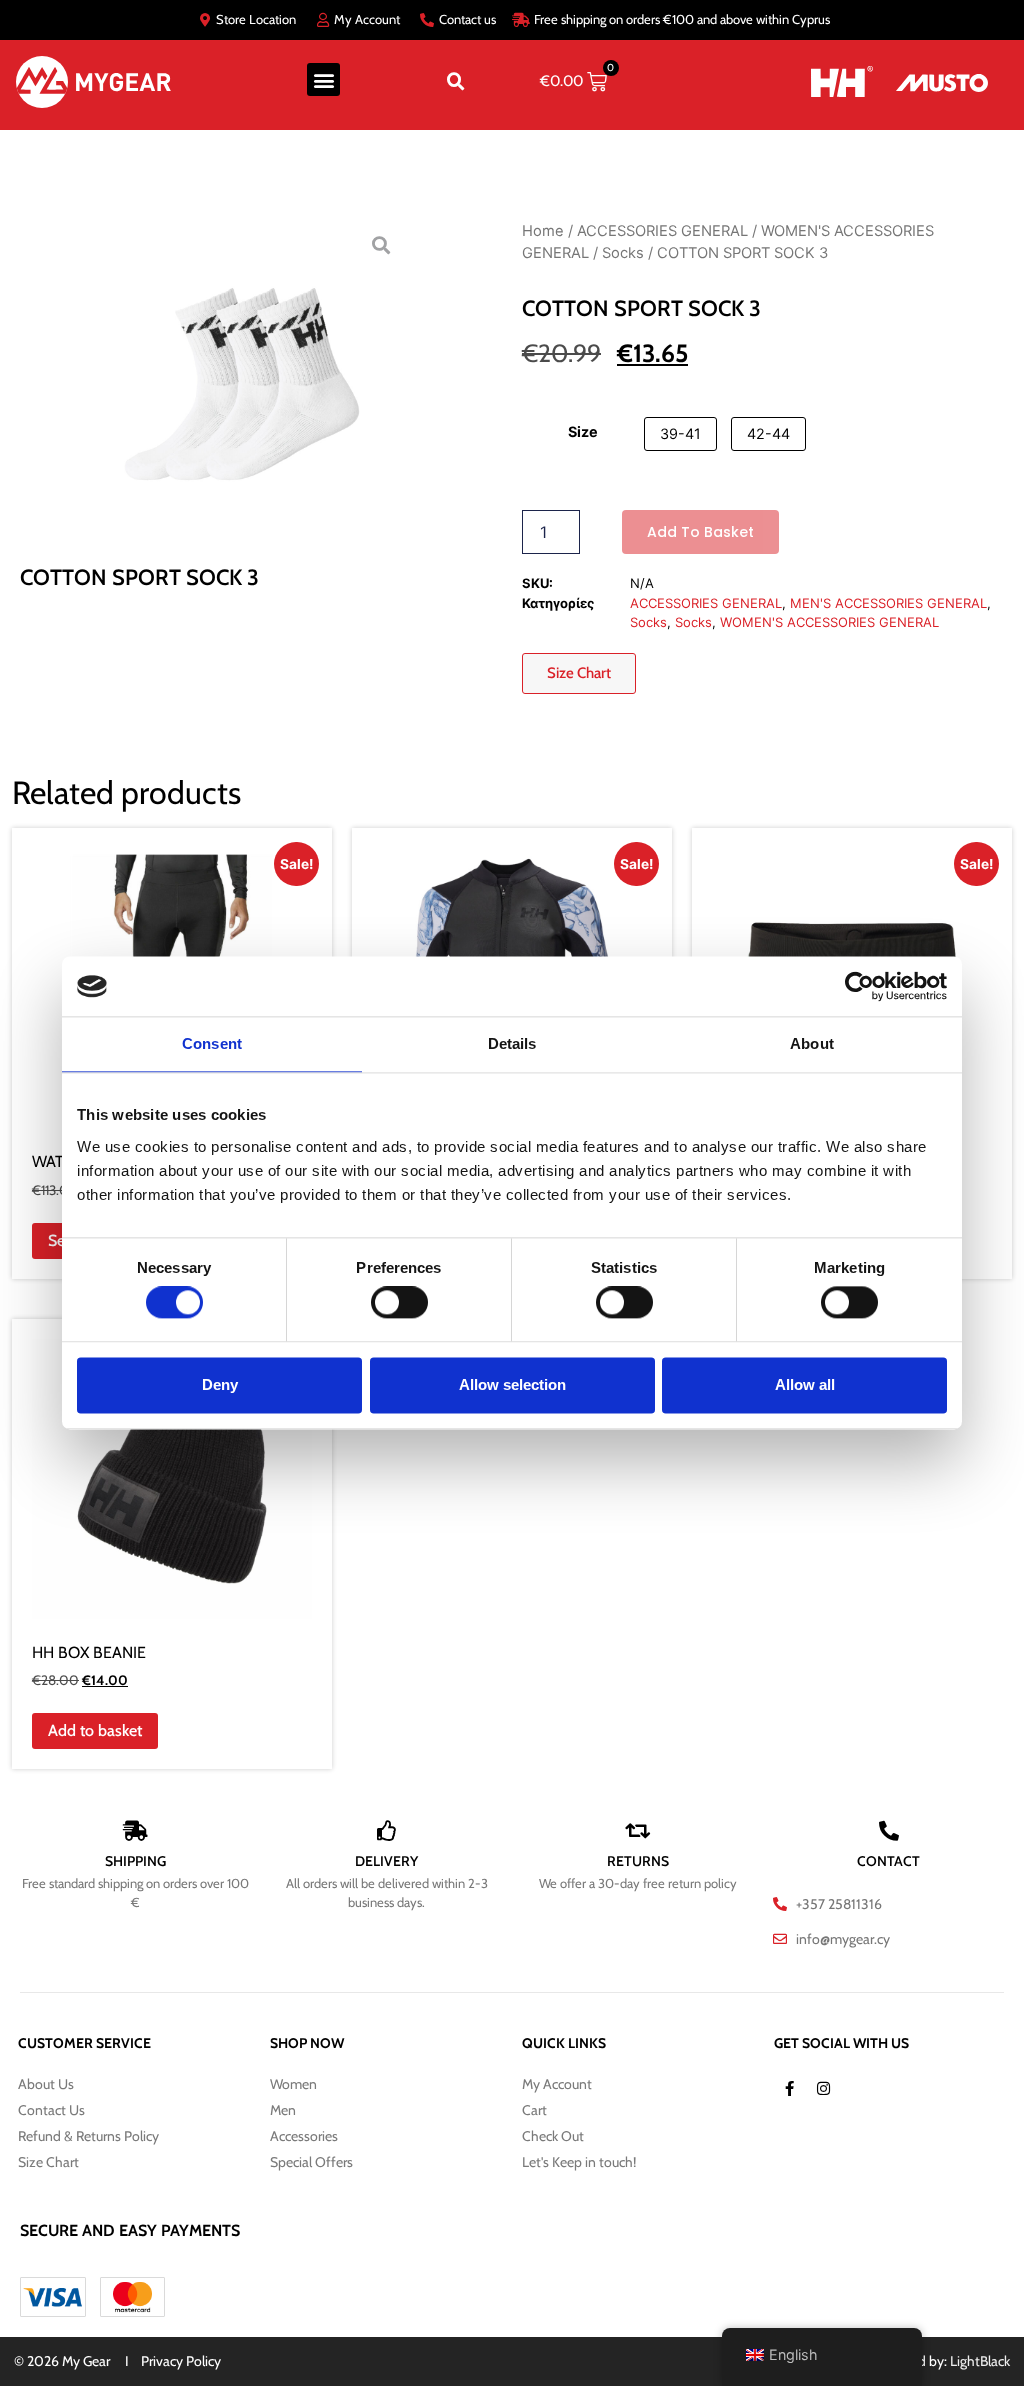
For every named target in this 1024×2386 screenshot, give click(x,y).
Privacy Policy (181, 2361)
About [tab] (812, 1043)
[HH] (828, 81)
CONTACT (888, 1861)
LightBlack (980, 2361)
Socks (623, 253)
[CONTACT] (889, 1831)
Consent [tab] (212, 1043)
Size (583, 432)
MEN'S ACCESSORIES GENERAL (888, 603)
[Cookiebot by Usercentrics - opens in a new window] (859, 986)
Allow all (805, 1384)
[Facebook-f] (789, 2089)
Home (543, 231)
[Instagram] (823, 2089)
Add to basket (700, 532)
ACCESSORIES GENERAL (662, 231)
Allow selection (512, 1384)
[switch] (399, 1303)
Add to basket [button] (95, 1730)
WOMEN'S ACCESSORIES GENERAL (829, 622)
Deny (220, 1384)
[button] (323, 79)
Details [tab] (512, 1043)
